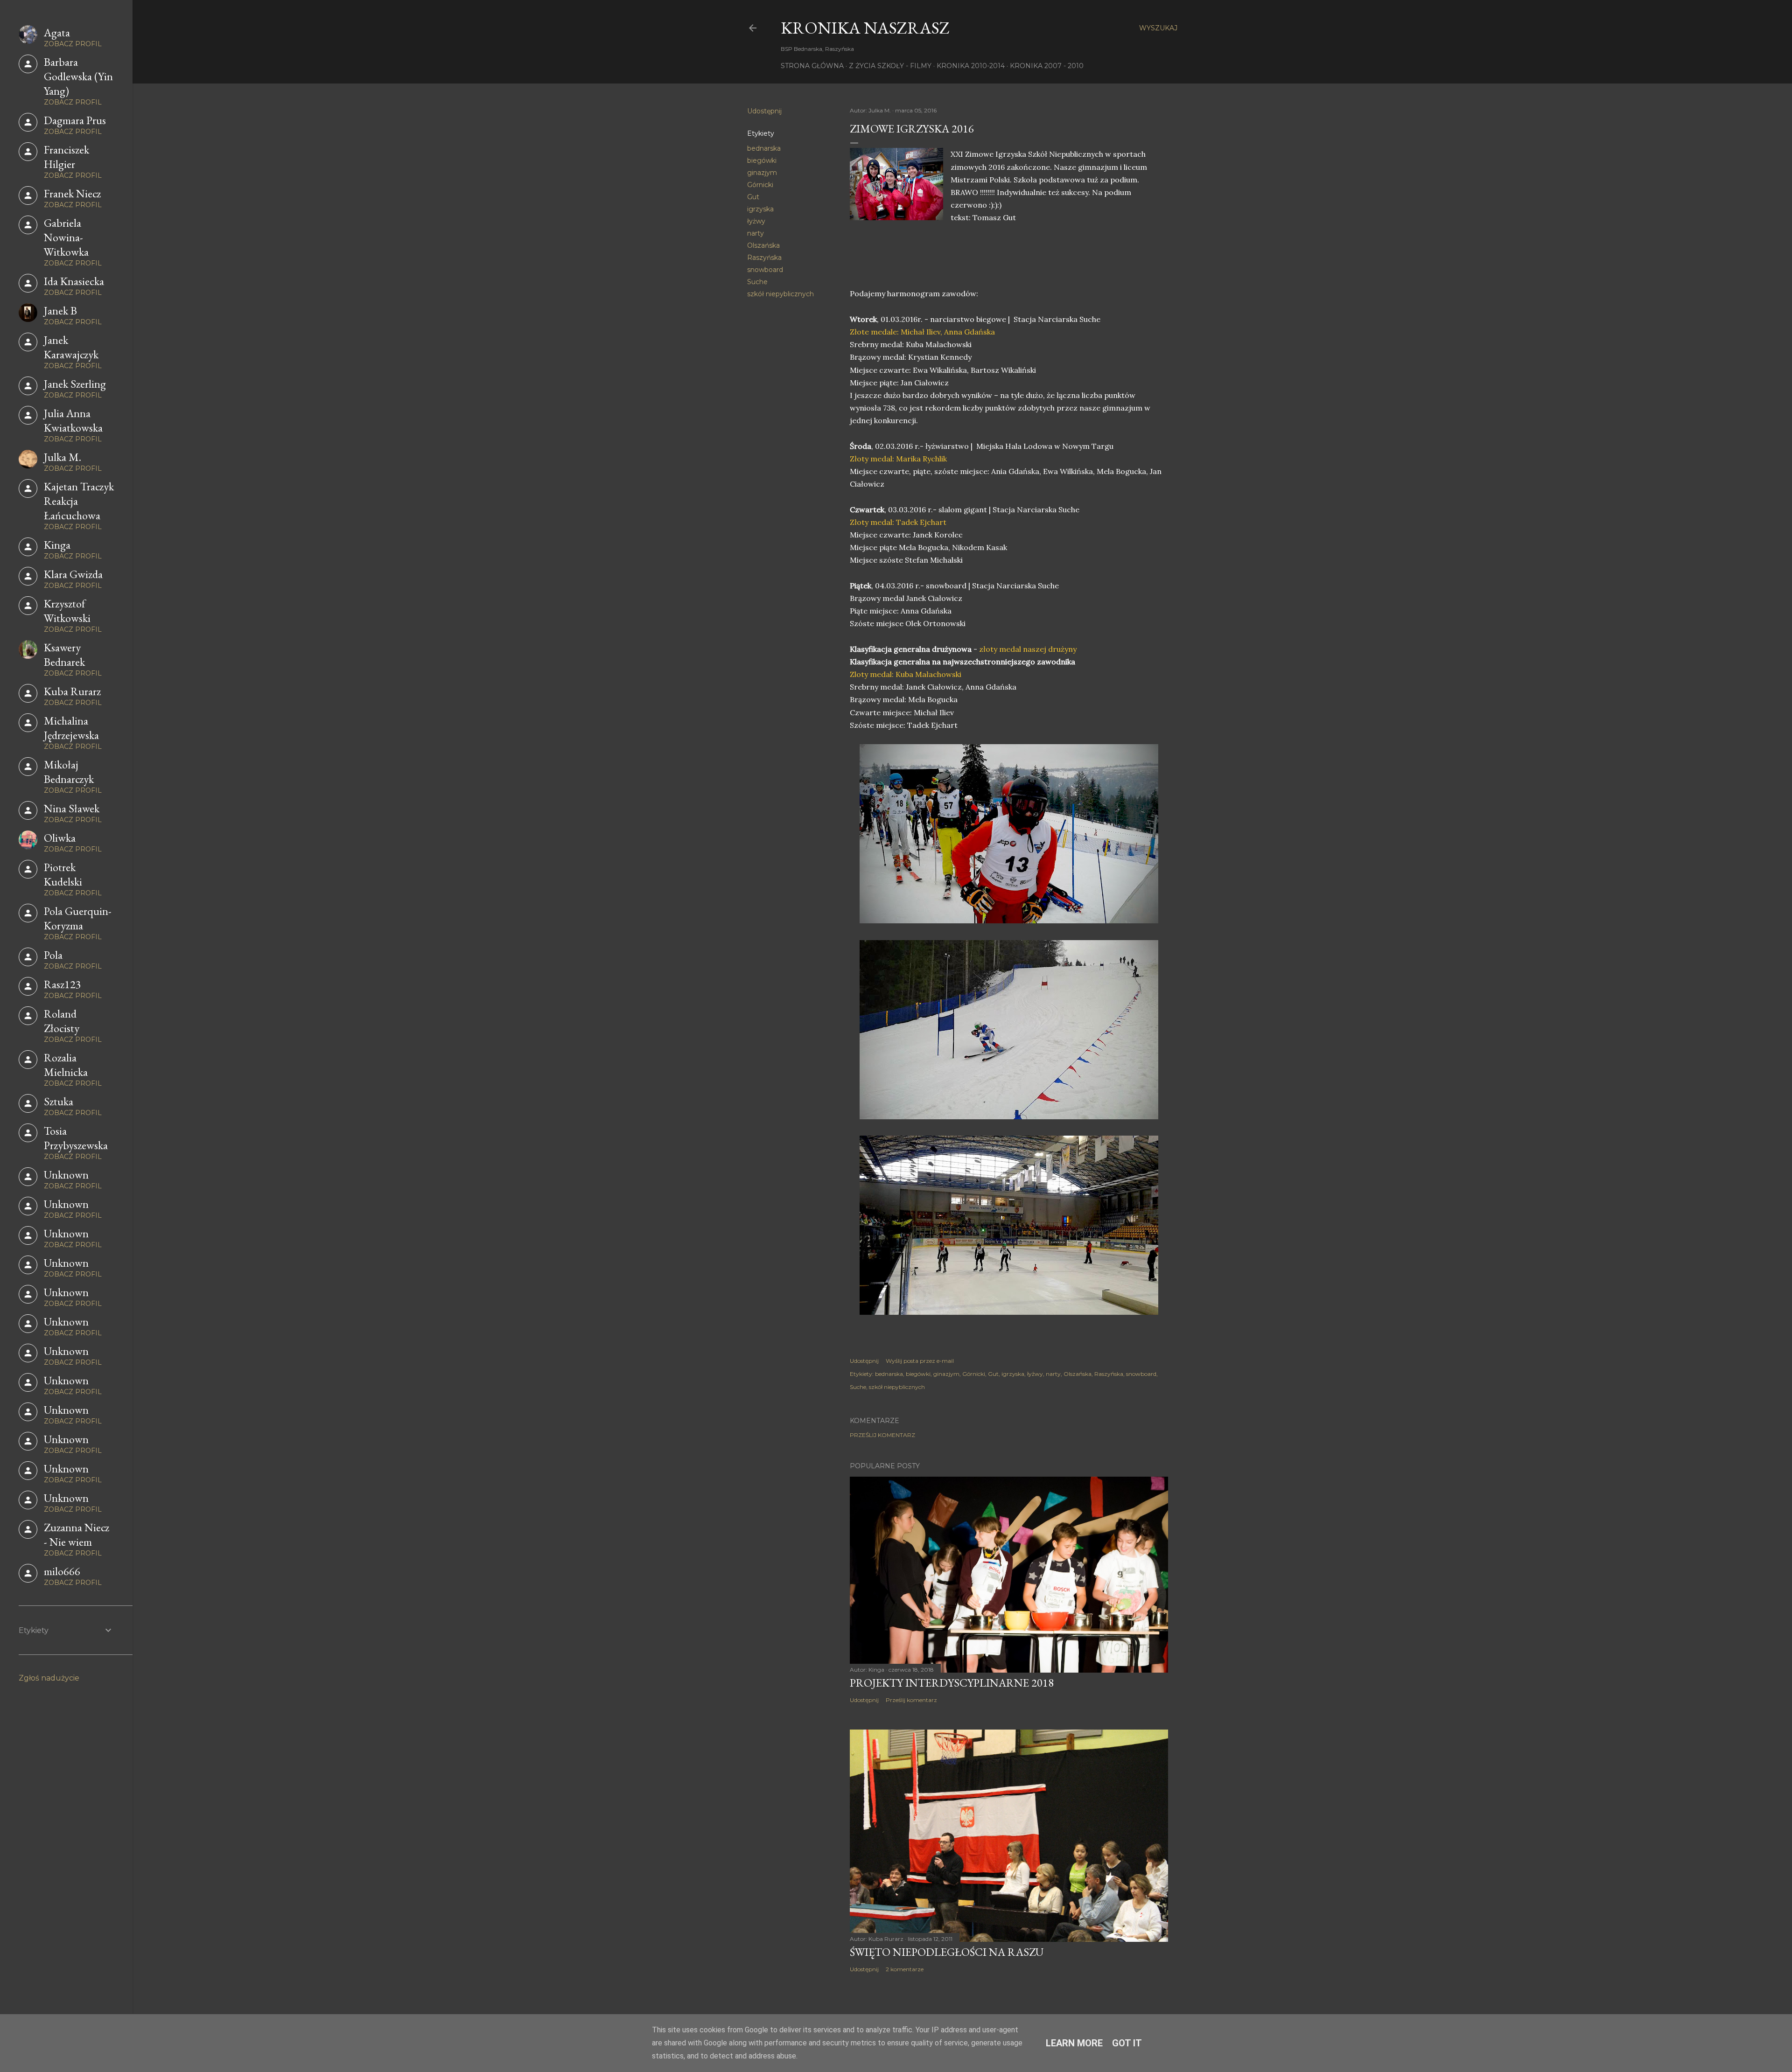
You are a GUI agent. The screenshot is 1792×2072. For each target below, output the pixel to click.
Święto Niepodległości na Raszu (947, 1952)
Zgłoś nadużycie (49, 1678)
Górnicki (760, 185)
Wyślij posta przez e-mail (920, 1361)
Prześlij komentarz (882, 1435)
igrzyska (760, 209)
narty (756, 233)
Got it (1127, 2043)
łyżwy (756, 221)
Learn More (1074, 2043)
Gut (753, 197)
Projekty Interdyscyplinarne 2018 (952, 1683)
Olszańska (763, 245)
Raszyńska (764, 258)
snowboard (765, 270)
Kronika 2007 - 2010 (1047, 66)
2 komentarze (905, 1969)
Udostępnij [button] (764, 111)
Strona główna (812, 66)
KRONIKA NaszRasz (865, 28)
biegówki (762, 160)
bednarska (764, 148)
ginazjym (762, 173)
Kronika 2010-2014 (971, 66)
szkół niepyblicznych (780, 294)
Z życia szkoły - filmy (890, 66)
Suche (757, 282)
